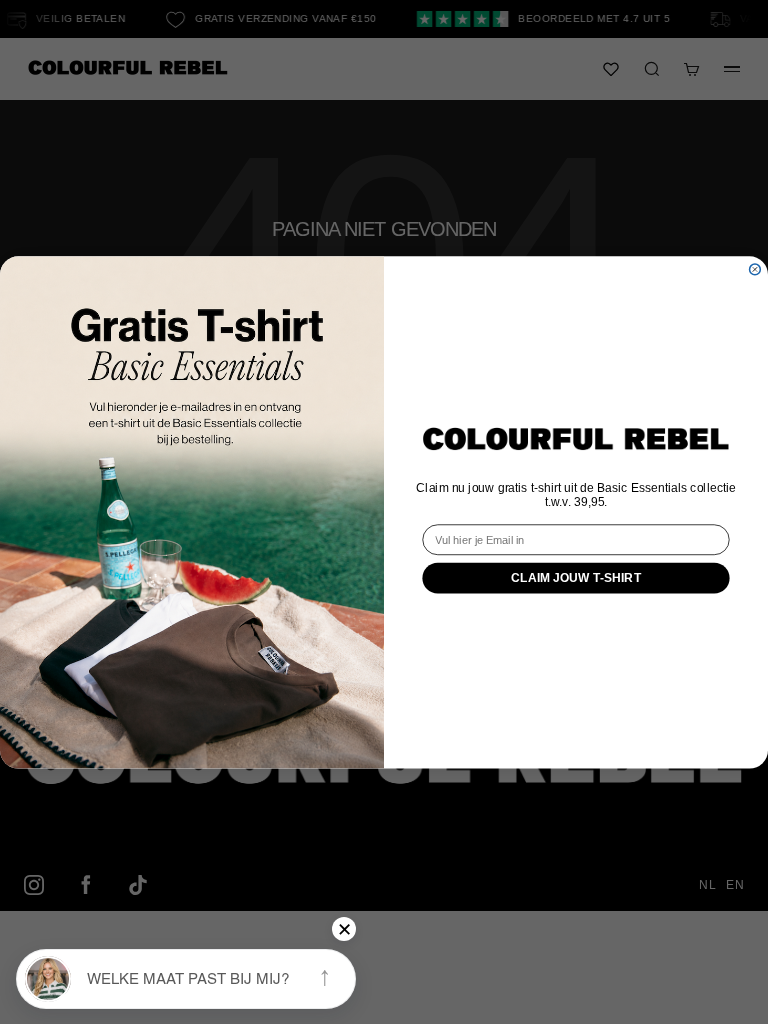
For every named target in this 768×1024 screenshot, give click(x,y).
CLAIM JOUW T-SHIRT (576, 577)
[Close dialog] (755, 269)
